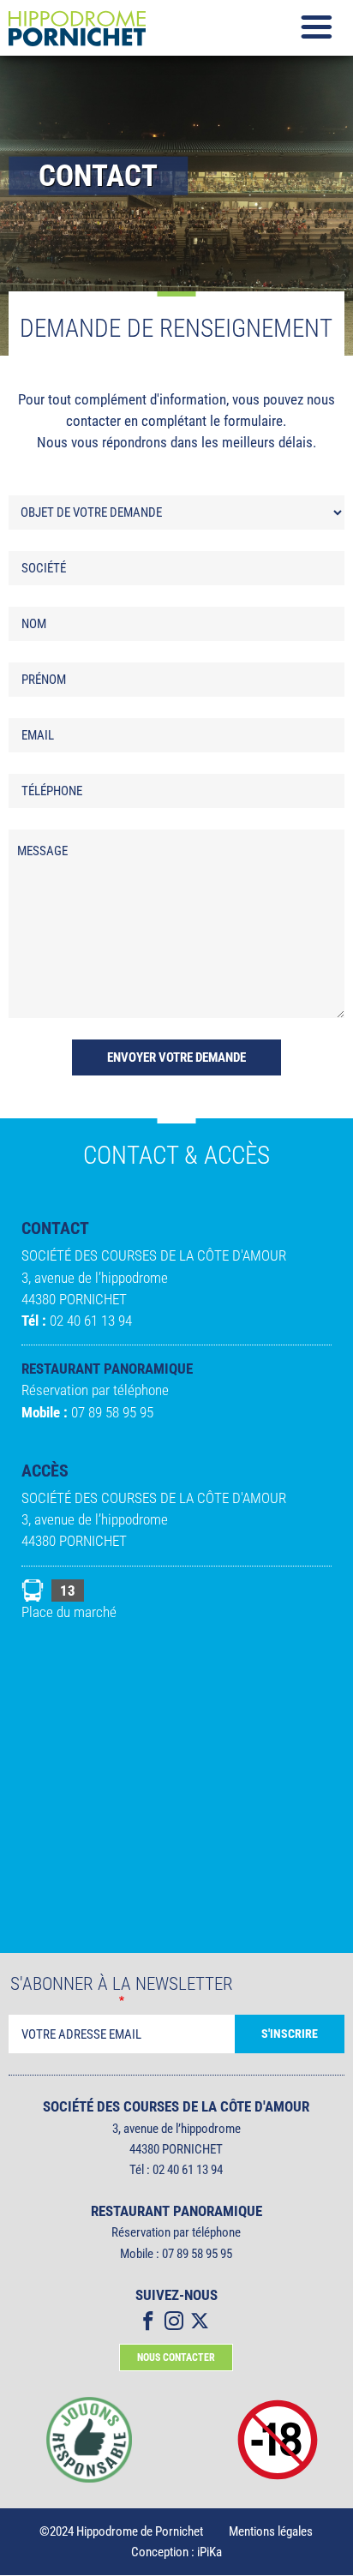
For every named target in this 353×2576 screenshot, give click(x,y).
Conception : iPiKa (176, 2552)
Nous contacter (176, 2357)
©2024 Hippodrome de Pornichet (121, 2531)
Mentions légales (271, 2531)
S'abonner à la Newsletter (122, 1984)
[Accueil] (94, 28)
